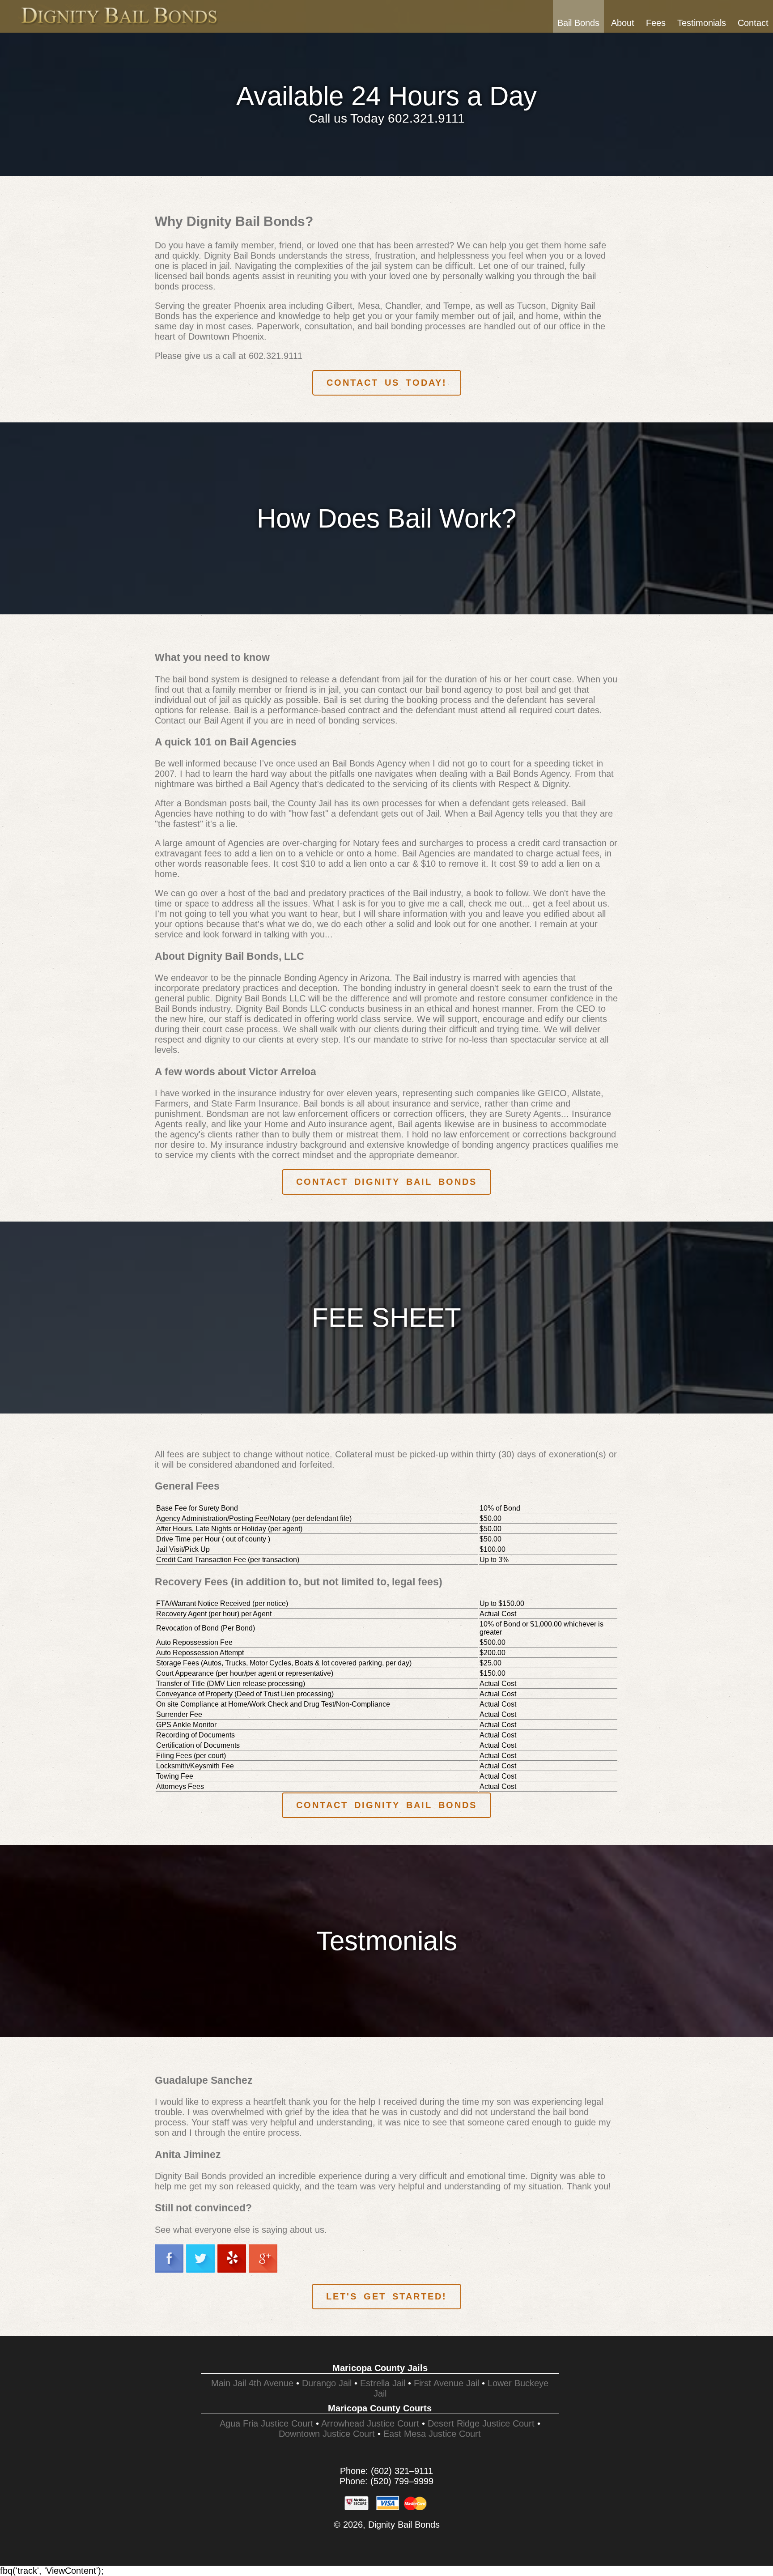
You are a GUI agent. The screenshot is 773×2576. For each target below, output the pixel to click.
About (623, 23)
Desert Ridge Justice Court (481, 2423)
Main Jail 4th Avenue (252, 2383)
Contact (753, 23)
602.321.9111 (426, 118)
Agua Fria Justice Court (266, 2423)
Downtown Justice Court (327, 2434)
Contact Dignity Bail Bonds (386, 1182)
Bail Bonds (578, 23)
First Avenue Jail (446, 2383)
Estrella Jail (383, 2383)
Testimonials (702, 23)
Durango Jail (327, 2383)
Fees (656, 23)
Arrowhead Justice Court (370, 2423)
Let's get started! (386, 2296)
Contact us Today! (387, 383)
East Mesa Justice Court (432, 2434)
